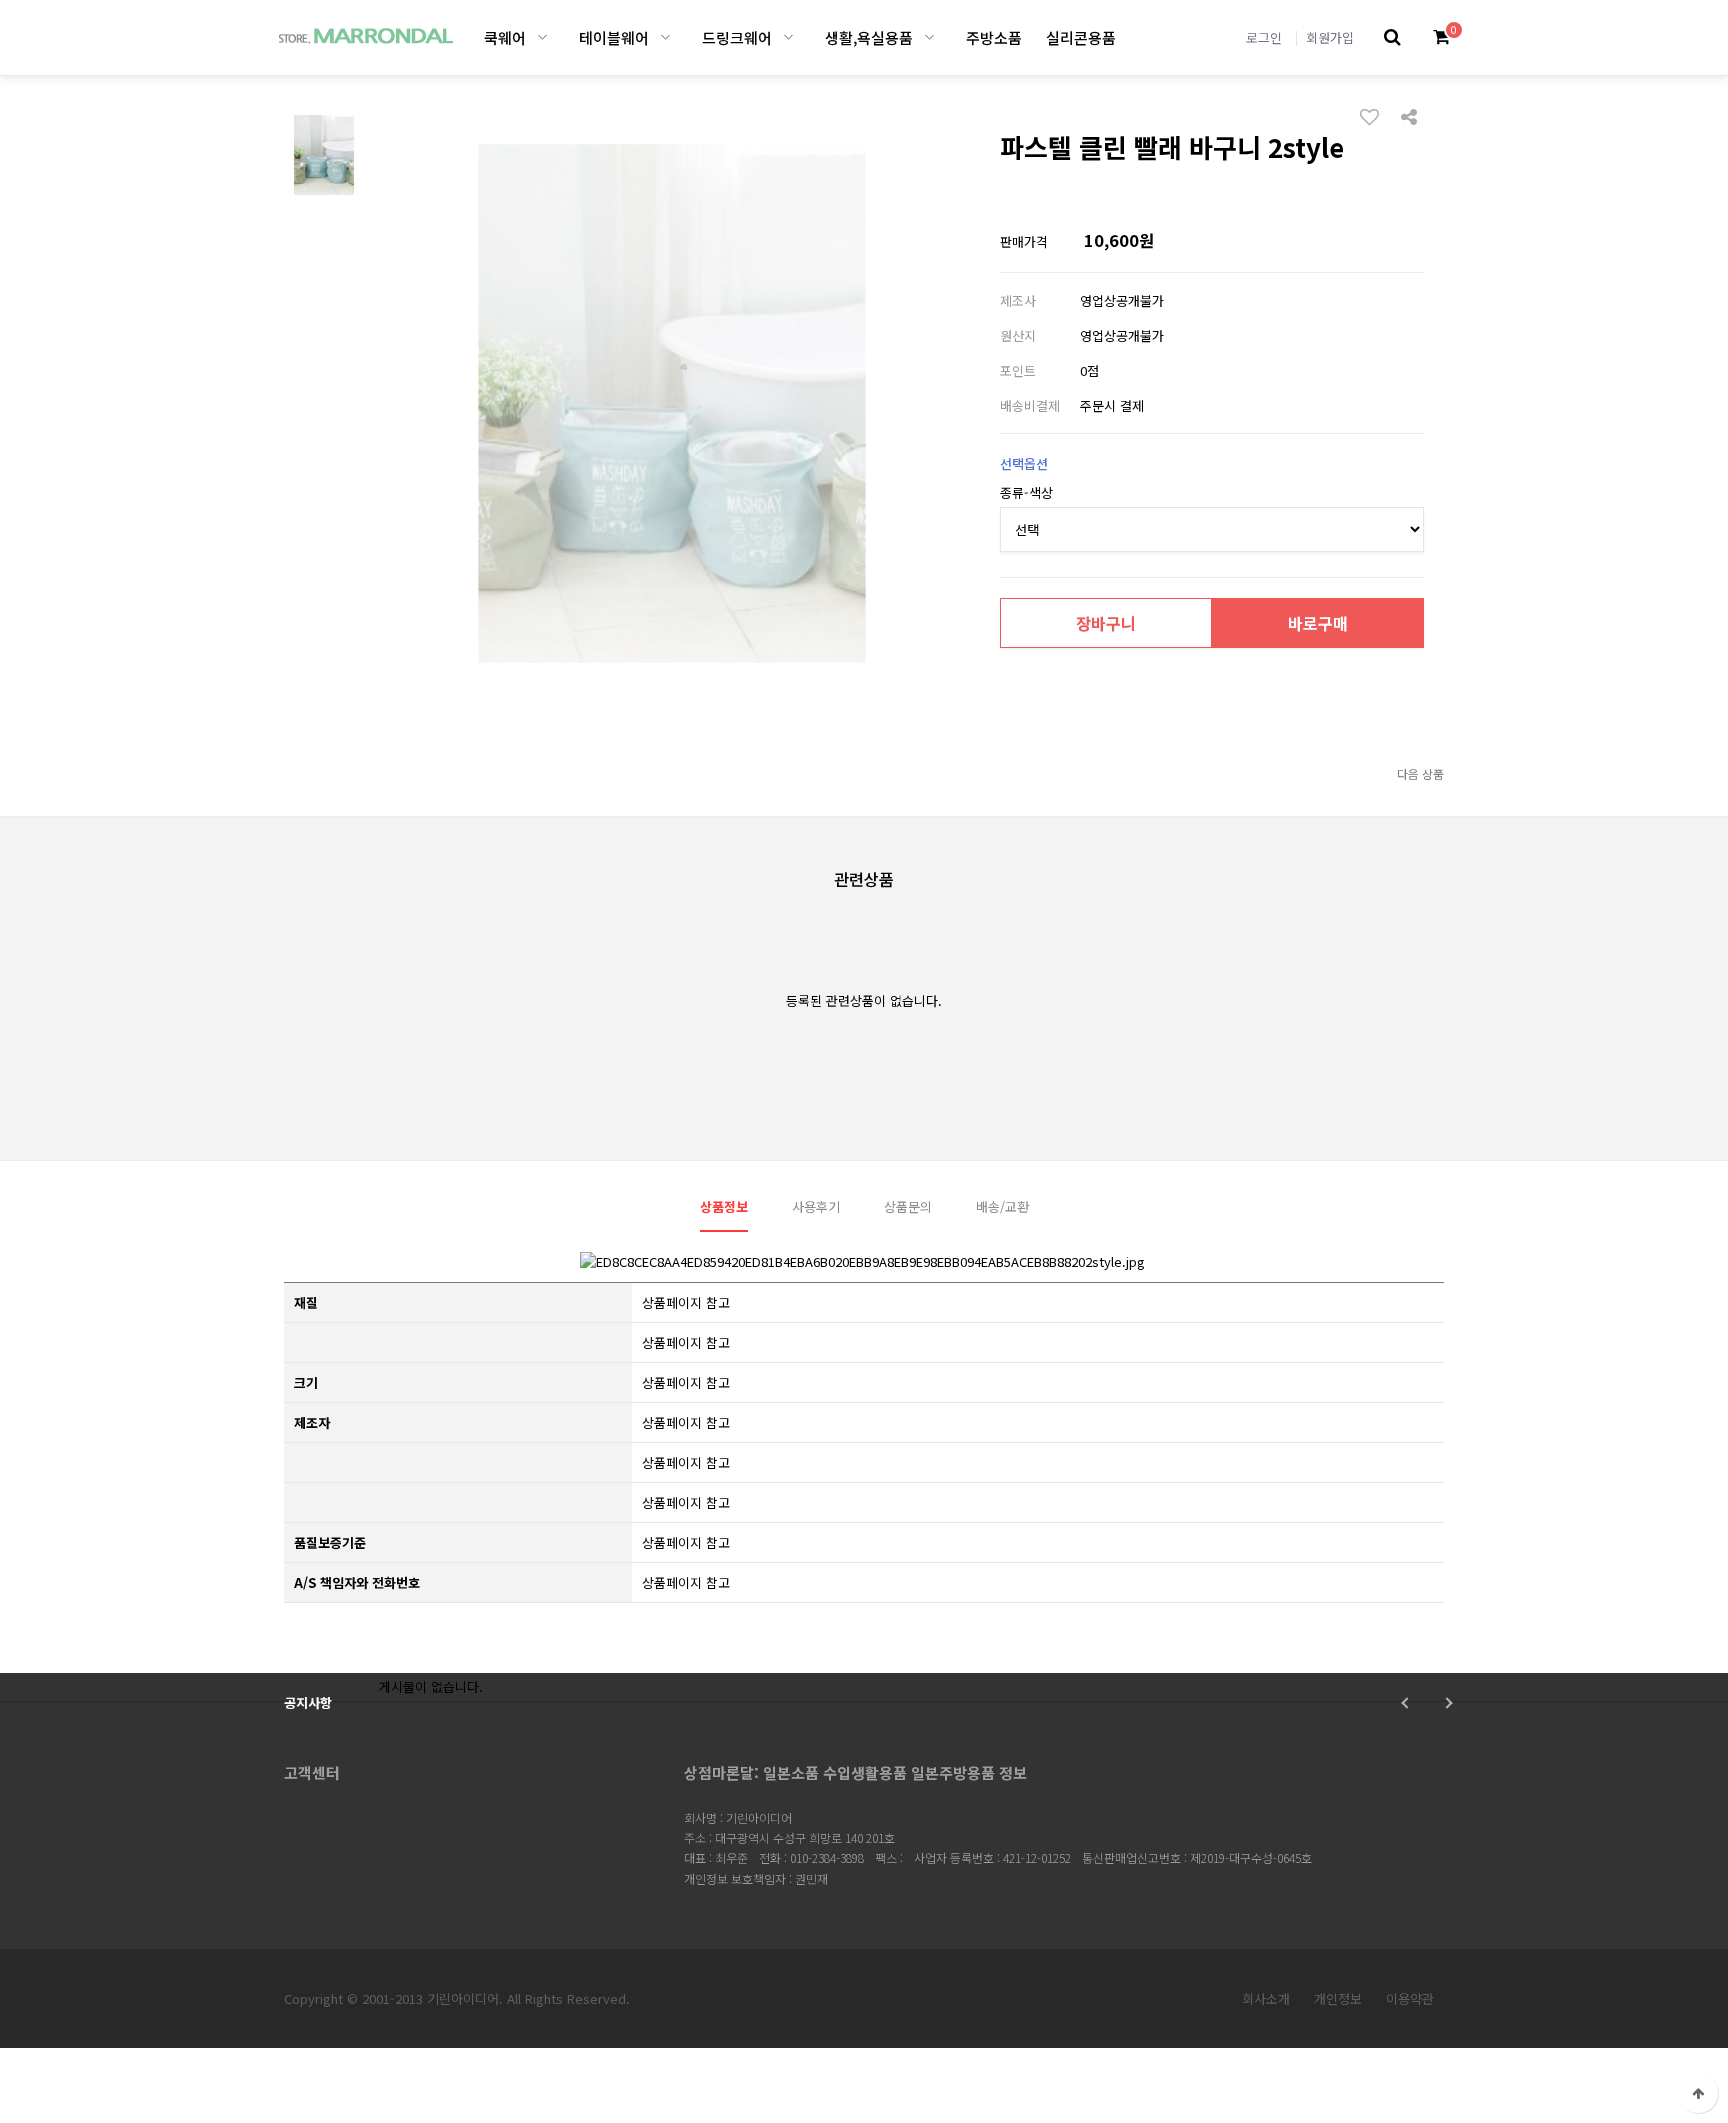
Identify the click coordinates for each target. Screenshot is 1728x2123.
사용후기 (816, 1206)
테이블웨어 (614, 37)
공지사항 (308, 1702)
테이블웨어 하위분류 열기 (665, 37)
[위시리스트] (1375, 116)
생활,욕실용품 (869, 37)
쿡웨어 (505, 37)
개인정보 (1338, 1998)
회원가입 (1330, 37)
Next (1446, 1703)
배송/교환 (1002, 1206)
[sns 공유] (1409, 115)
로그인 (1264, 37)
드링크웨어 (737, 37)
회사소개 (1266, 1998)
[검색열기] (1392, 37)
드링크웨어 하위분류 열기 (788, 37)
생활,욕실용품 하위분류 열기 (929, 37)
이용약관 (1410, 1998)
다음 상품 (1420, 773)
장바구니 (1106, 623)
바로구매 (1318, 623)
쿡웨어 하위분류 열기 (542, 37)
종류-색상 (1026, 492)
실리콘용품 (1081, 37)
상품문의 (908, 1206)
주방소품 (994, 37)
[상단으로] (1698, 2093)
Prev (1406, 1703)
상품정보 (724, 1206)
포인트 (1018, 370)
